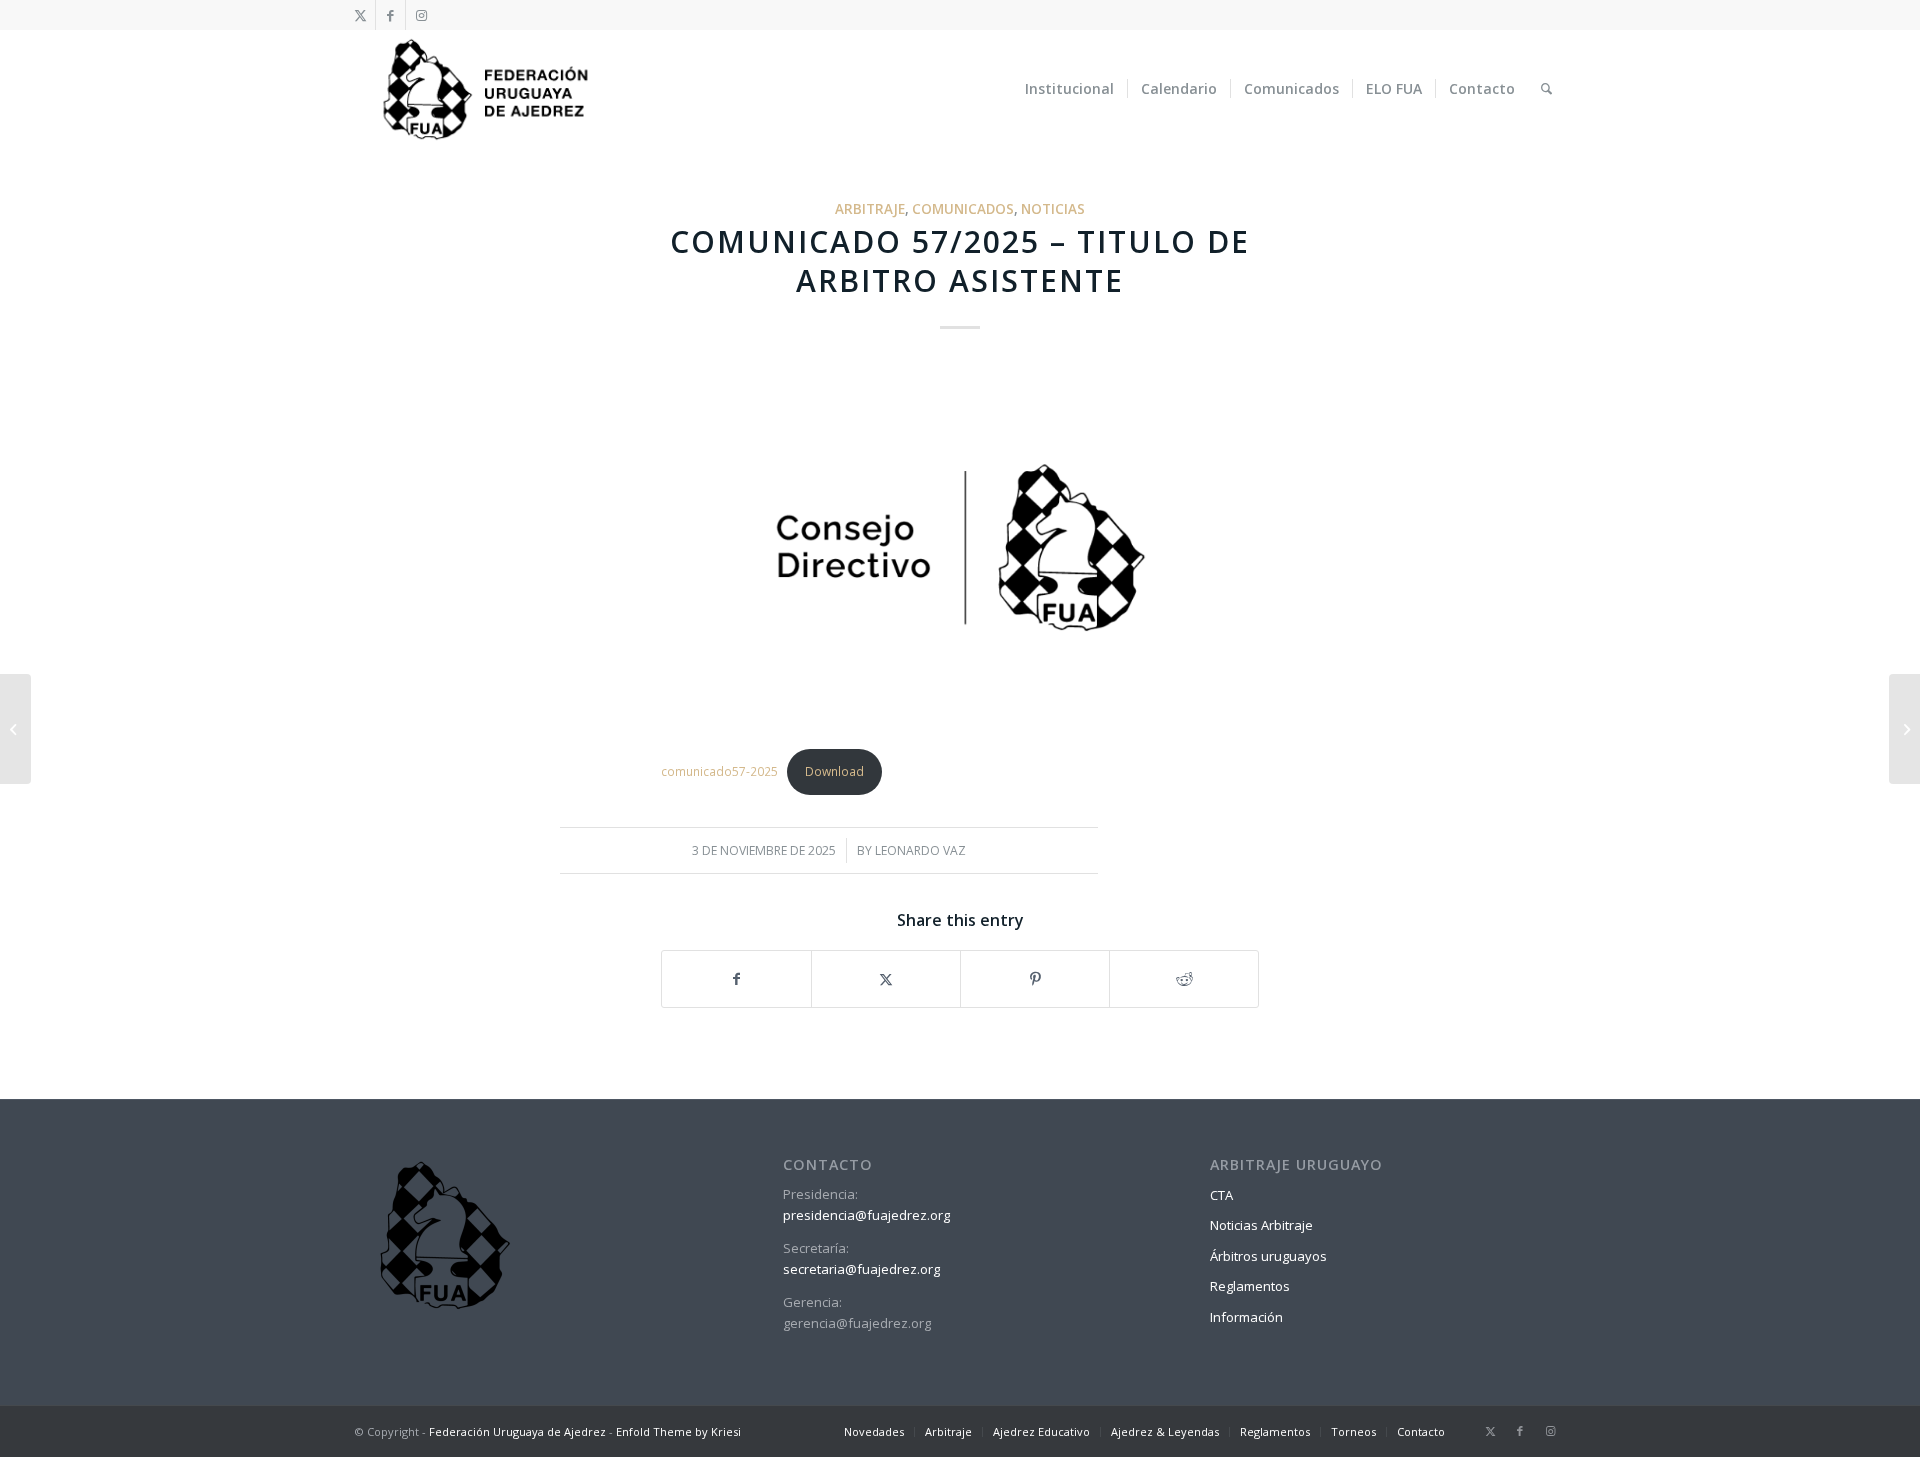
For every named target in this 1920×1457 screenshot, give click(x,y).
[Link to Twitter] (360, 15)
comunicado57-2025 (719, 771)
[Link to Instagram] (421, 15)
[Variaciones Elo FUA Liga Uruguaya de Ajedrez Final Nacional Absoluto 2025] (15, 729)
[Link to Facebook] (390, 15)
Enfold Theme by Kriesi (678, 1431)
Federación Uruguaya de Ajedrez (517, 1431)
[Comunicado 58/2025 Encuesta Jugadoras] (1904, 729)
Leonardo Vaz (920, 850)
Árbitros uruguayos (1268, 1256)
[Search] (1546, 89)
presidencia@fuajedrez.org (866, 1215)
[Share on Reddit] (1184, 979)
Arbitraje (870, 209)
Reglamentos (1250, 1286)
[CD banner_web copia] (960, 552)
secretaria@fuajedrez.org (861, 1269)
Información (1246, 1317)
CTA (1221, 1195)
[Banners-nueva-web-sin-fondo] (484, 89)
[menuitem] (1069, 89)
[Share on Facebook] (736, 979)
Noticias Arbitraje (1261, 1225)
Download (834, 771)
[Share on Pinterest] (1035, 979)
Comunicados (963, 209)
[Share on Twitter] (886, 979)
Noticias (1053, 209)
